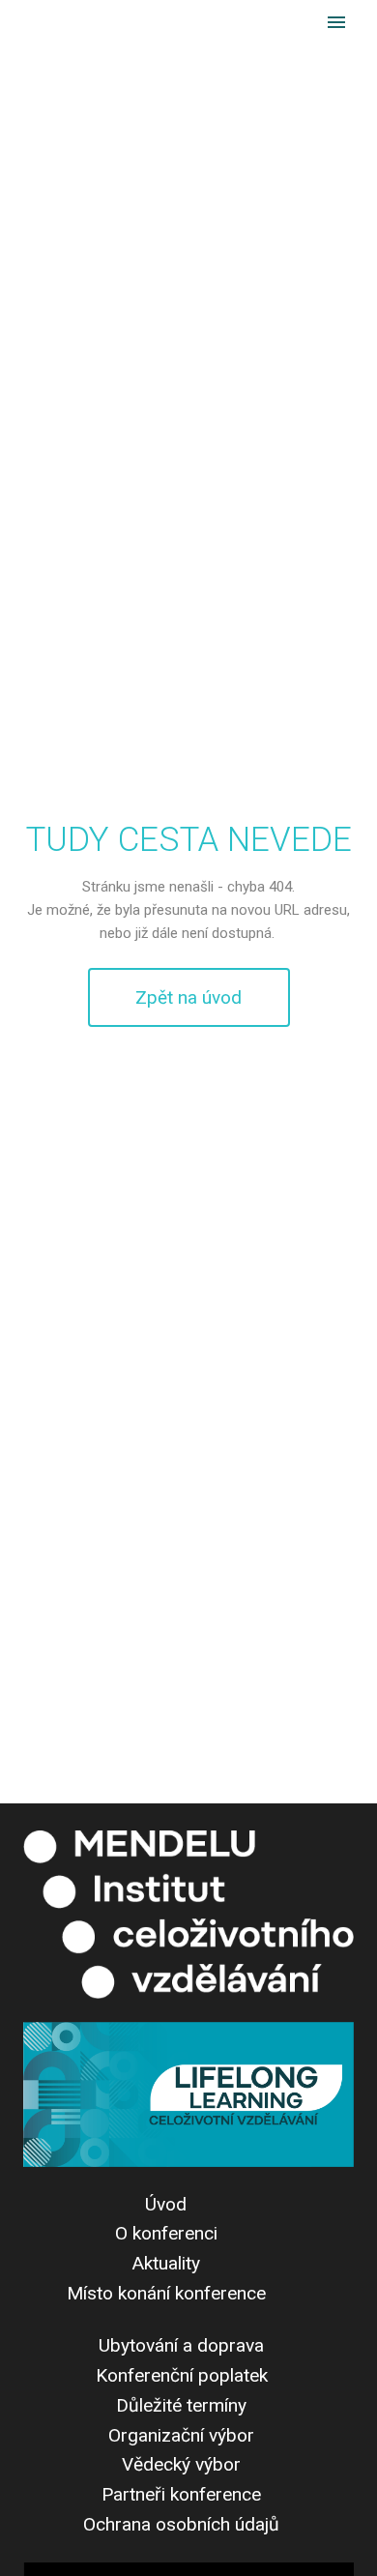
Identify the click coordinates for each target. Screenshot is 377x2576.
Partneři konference (181, 2494)
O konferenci (166, 2233)
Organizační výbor (181, 2435)
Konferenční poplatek (182, 2375)
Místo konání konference (166, 2293)
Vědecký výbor (181, 2464)
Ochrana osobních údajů (181, 2524)
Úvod (166, 2204)
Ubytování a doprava (181, 2345)
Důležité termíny (181, 2405)
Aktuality (166, 2263)
